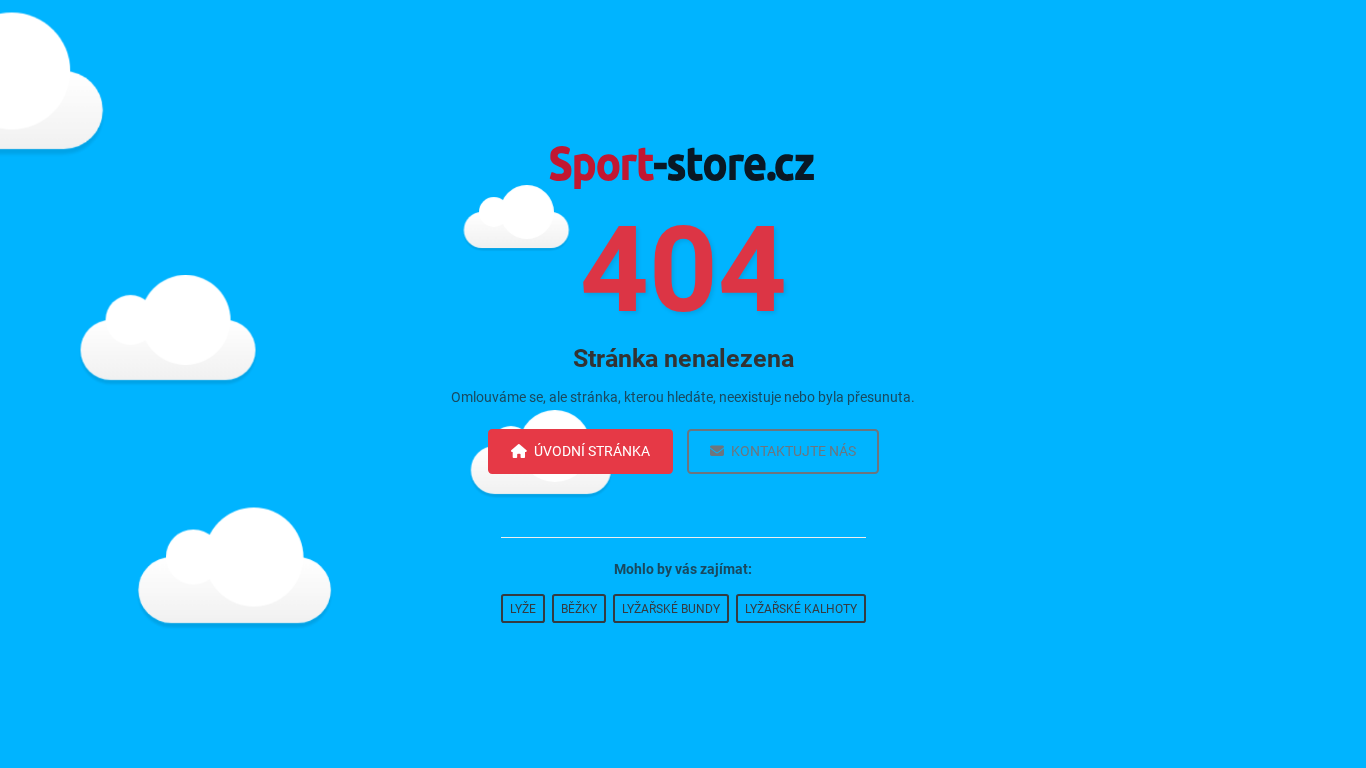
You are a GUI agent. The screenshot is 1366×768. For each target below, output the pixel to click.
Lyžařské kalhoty (801, 609)
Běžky (579, 609)
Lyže (523, 609)
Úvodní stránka (592, 451)
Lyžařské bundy (671, 609)
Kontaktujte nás (793, 451)
